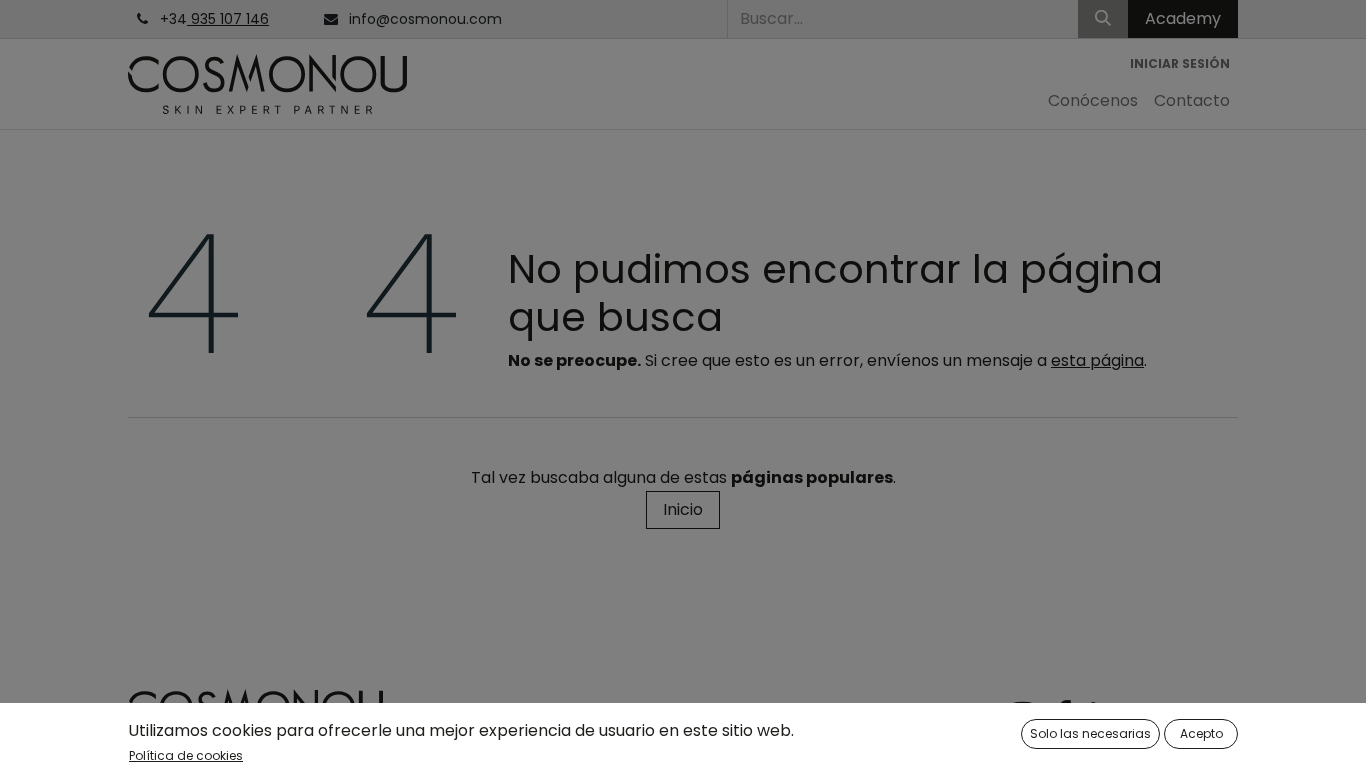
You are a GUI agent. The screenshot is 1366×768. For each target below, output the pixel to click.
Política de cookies (186, 755)
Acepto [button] (1201, 733)
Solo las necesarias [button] (1090, 733)
